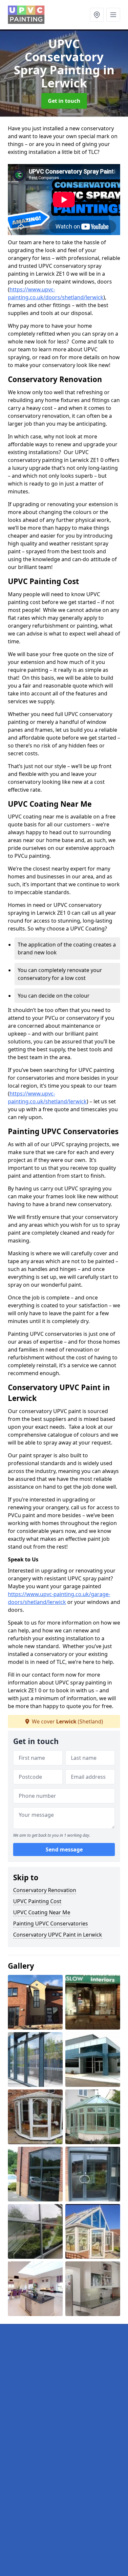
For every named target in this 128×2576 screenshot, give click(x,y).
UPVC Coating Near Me (42, 1912)
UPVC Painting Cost (37, 1901)
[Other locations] (97, 15)
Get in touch (64, 101)
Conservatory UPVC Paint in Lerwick (58, 1935)
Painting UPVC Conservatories (51, 1923)
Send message (64, 1849)
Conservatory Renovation (45, 1890)
